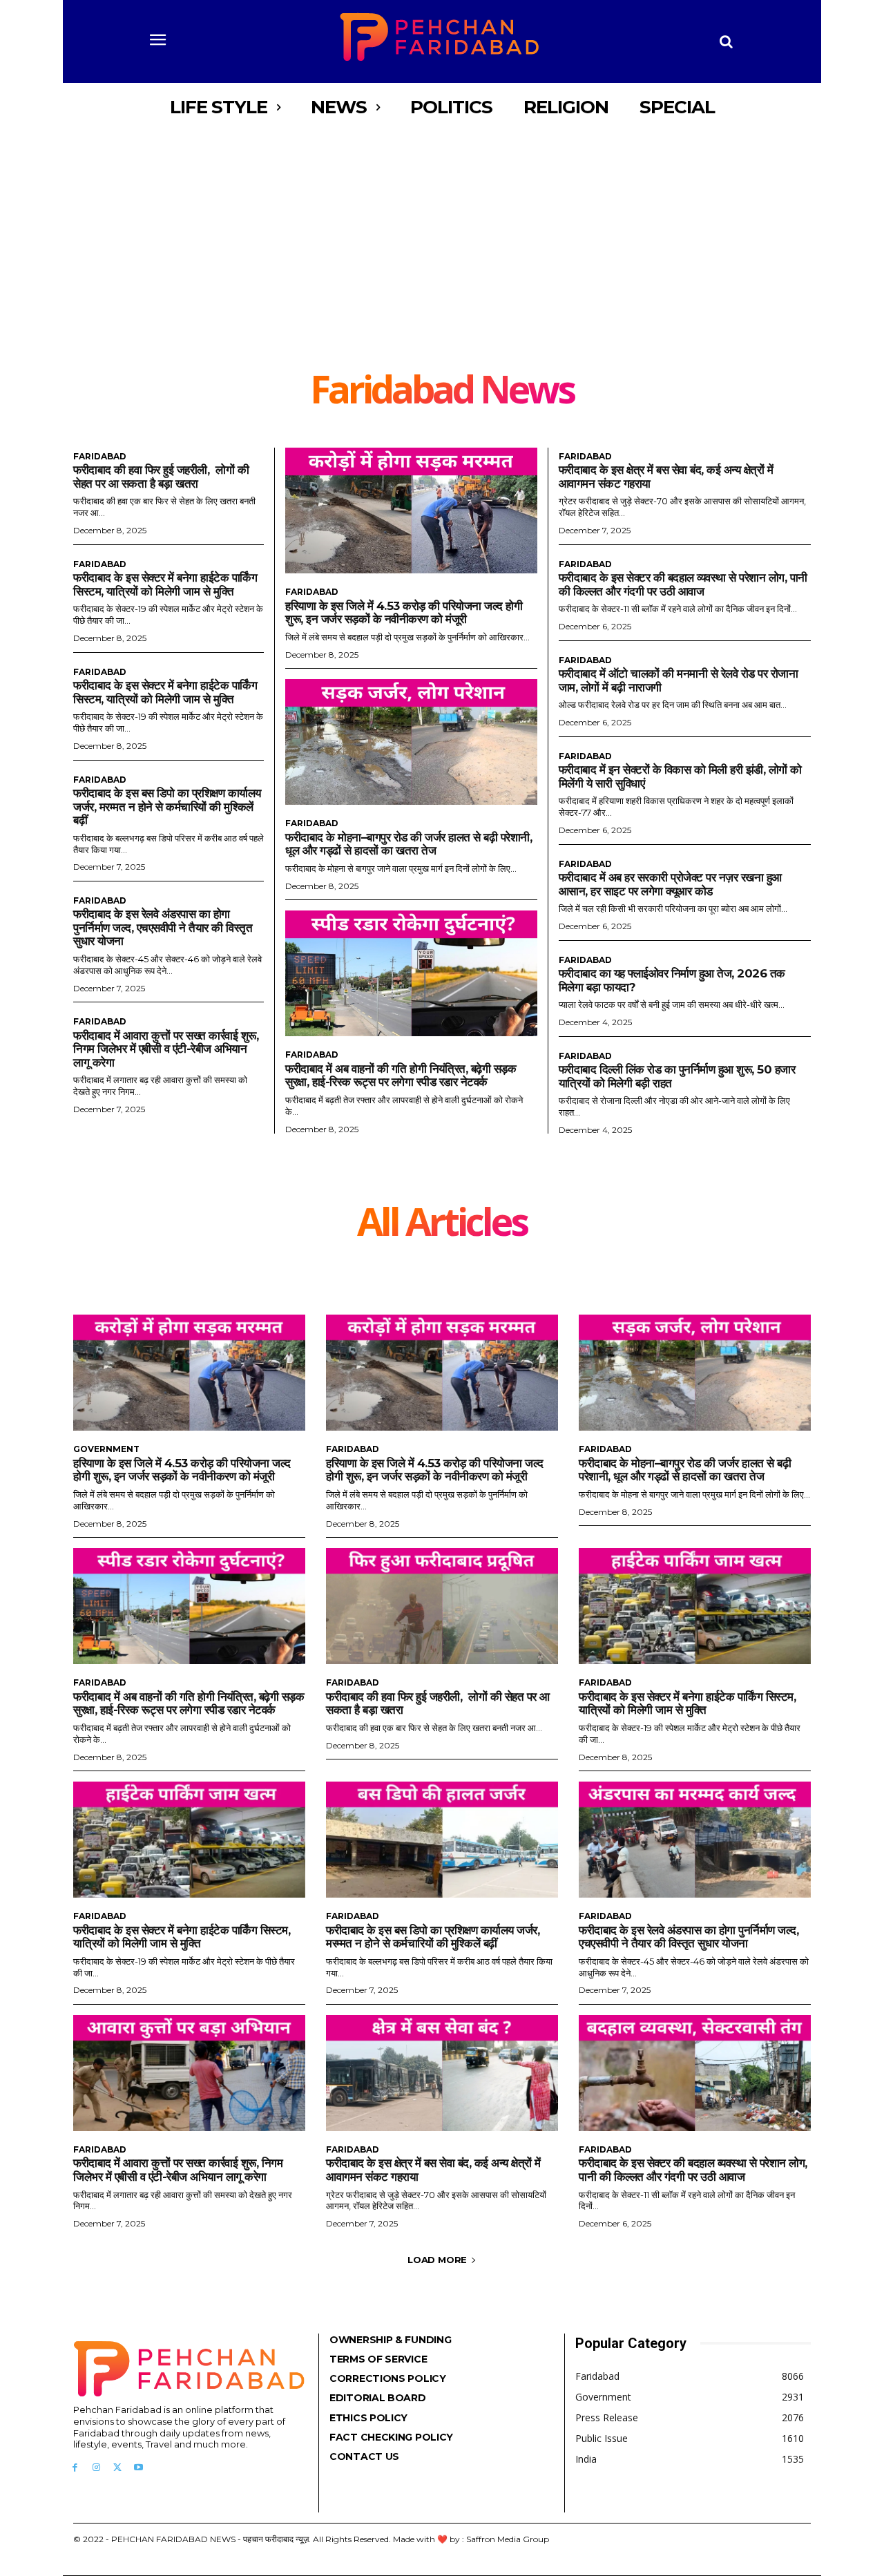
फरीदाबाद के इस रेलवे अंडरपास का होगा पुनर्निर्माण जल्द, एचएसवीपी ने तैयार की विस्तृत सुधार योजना (163, 927)
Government (106, 1449)
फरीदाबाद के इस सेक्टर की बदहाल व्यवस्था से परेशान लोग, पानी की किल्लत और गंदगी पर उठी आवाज (683, 584)
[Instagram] (96, 2468)
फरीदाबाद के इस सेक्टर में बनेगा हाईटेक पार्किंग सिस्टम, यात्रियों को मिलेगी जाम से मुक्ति (165, 584)
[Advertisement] (442, 266)
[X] (118, 2468)
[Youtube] (138, 2468)
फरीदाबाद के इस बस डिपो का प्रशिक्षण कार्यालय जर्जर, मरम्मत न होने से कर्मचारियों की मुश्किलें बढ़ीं (167, 807)
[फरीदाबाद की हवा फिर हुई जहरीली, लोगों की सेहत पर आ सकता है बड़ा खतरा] (442, 1606)
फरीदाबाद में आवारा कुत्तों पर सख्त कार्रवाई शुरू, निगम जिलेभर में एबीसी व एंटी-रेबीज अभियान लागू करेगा (166, 1049)
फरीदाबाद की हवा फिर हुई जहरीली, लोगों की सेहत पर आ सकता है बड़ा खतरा (161, 477)
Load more (437, 2260)
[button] (727, 41)
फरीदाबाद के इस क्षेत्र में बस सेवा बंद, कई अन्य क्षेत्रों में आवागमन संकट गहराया (433, 2170)
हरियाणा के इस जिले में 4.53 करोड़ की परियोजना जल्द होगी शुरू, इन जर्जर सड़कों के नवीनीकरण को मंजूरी (404, 613)
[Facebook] (75, 2468)
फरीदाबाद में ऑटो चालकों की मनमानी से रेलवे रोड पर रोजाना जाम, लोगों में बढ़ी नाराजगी (679, 680)
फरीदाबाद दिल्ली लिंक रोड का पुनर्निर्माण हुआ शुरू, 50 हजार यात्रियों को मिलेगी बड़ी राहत (677, 1076)
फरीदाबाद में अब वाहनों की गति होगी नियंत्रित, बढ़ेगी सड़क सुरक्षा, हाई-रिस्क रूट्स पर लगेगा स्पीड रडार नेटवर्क (401, 1076)
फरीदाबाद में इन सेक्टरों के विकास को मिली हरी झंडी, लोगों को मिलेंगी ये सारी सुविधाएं (680, 776)
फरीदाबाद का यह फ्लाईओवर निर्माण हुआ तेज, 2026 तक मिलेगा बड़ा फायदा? (672, 980)
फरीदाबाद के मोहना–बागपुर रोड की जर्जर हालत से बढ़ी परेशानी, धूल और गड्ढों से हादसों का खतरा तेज (409, 844)
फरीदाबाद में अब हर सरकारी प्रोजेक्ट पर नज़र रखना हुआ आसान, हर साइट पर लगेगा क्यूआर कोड (670, 884)
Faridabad (100, 457)
